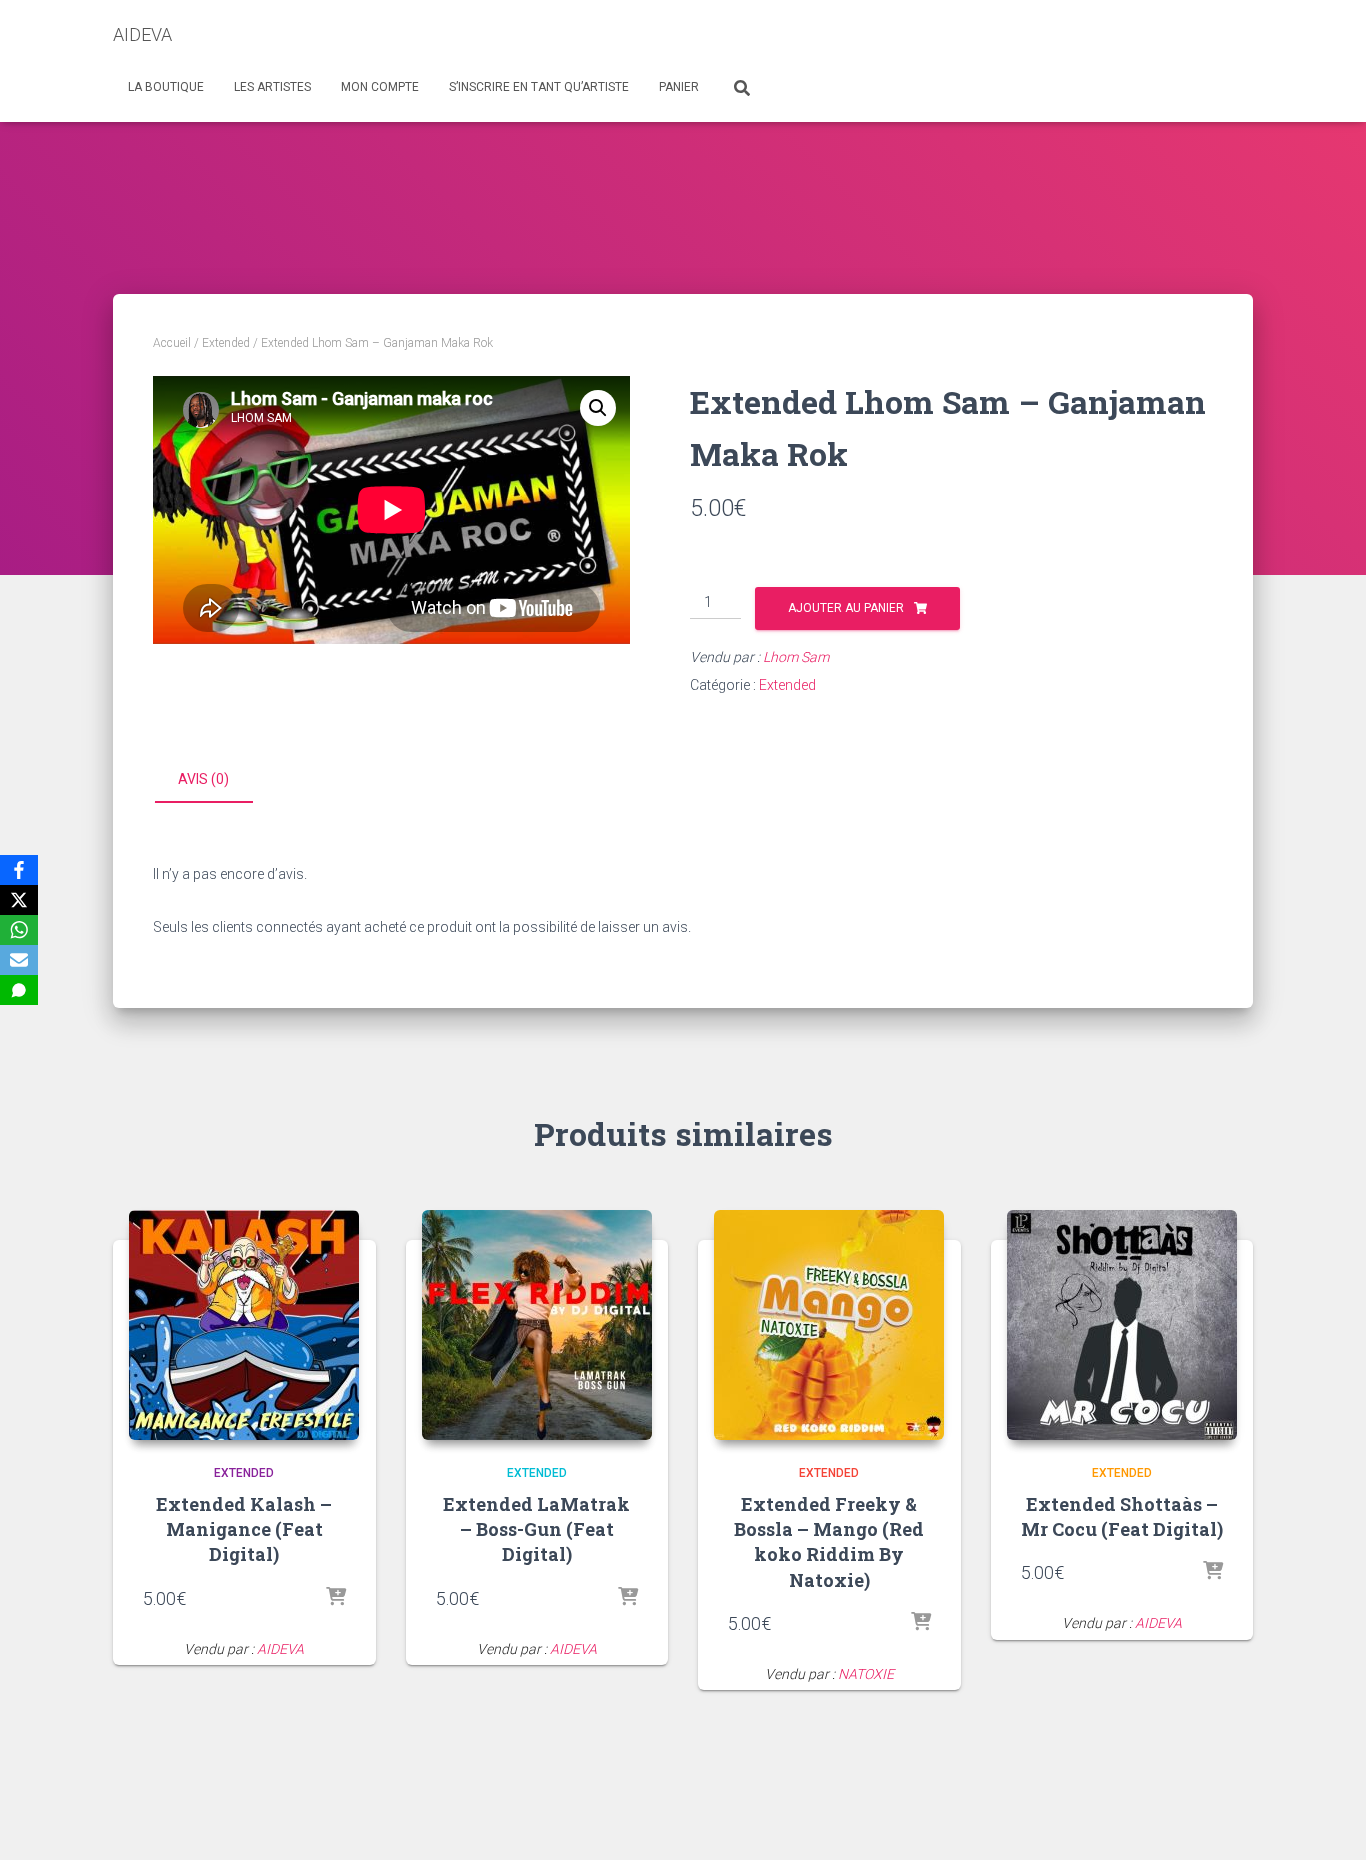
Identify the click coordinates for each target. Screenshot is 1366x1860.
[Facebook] (19, 870)
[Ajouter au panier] (336, 1598)
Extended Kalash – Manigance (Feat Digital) (244, 1529)
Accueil (172, 343)
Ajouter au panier (846, 608)
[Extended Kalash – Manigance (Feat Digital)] (244, 1325)
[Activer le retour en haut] (1326, 1820)
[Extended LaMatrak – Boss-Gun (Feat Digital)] (537, 1325)
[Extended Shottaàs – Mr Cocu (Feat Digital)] (1122, 1325)
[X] (19, 900)
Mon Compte (380, 87)
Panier (679, 87)
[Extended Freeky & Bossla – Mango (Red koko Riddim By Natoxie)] (829, 1325)
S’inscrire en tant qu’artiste (539, 87)
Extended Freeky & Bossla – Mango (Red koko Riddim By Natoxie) (829, 1542)
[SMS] (19, 990)
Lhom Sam (796, 657)
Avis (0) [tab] (203, 779)
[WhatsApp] (19, 930)
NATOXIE (866, 1674)
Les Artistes (272, 87)
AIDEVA (280, 1649)
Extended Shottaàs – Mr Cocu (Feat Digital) (1122, 1516)
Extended (226, 343)
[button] (598, 408)
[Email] (19, 960)
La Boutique (166, 87)
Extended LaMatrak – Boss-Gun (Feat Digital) (536, 1529)
